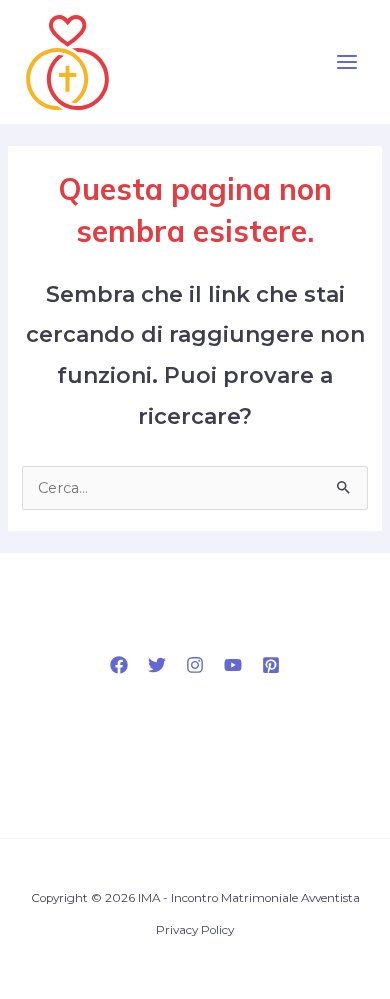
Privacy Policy (195, 930)
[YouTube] (233, 665)
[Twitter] (157, 665)
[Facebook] (119, 665)
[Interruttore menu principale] (347, 62)
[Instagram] (195, 665)
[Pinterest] (271, 665)
